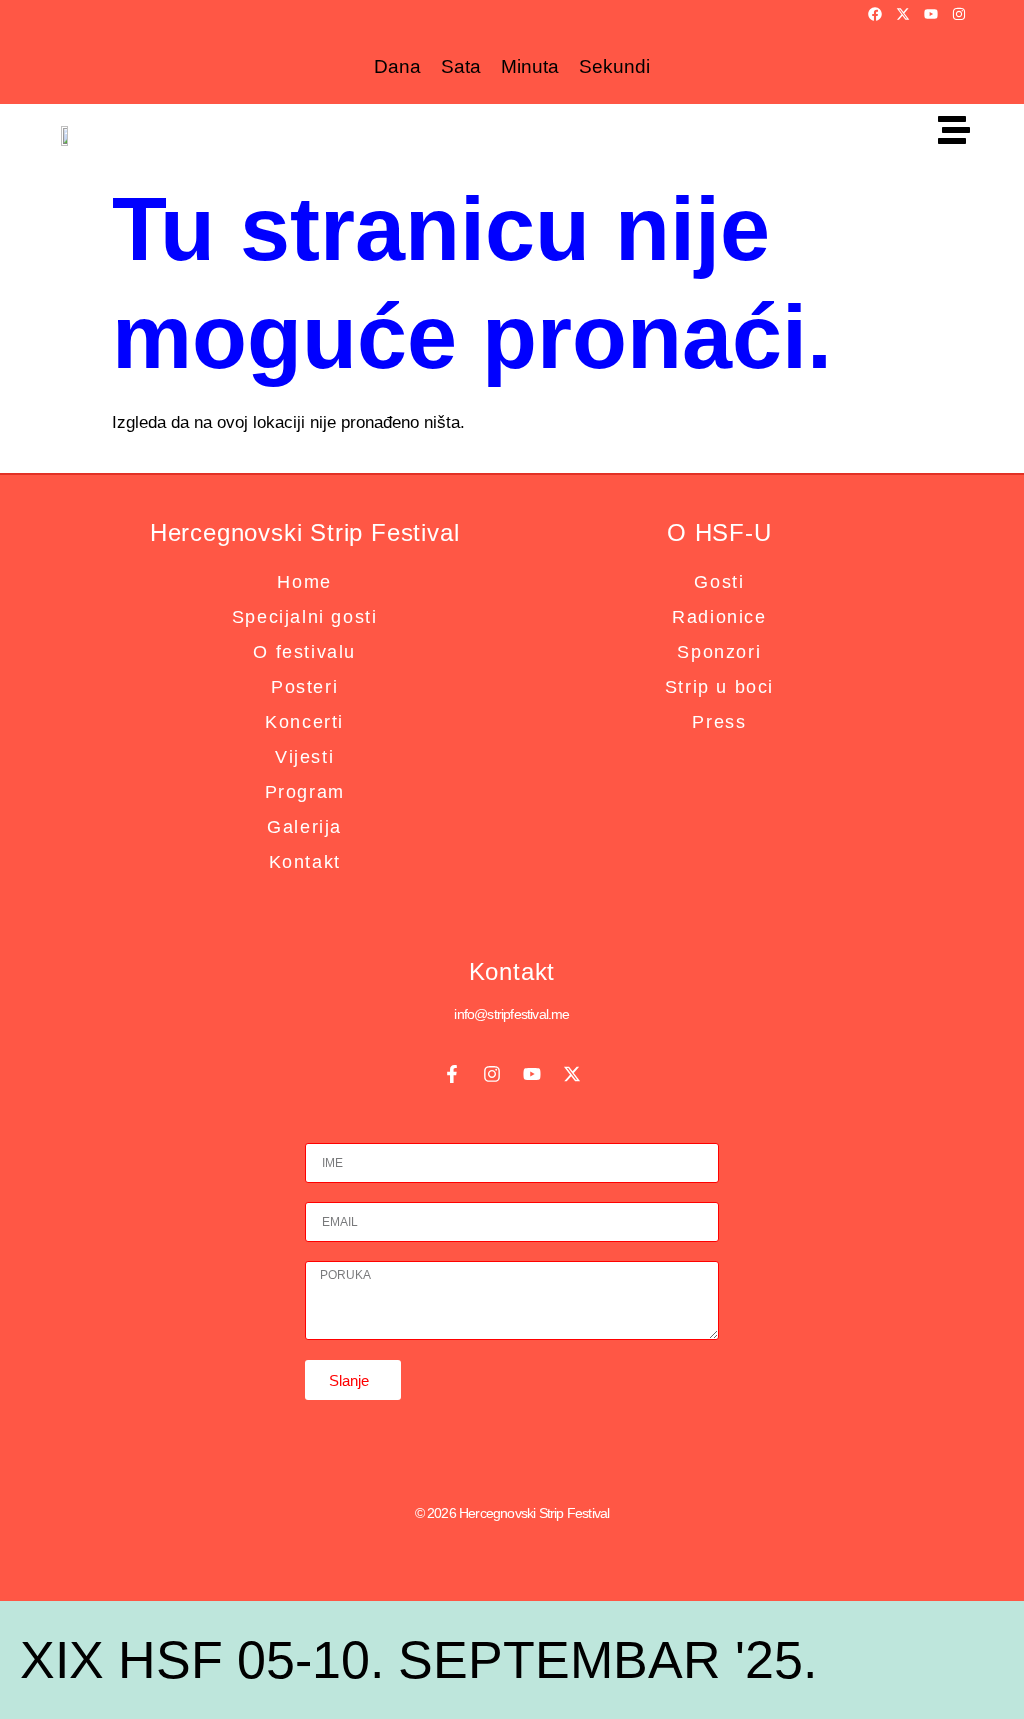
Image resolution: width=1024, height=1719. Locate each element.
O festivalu (304, 652)
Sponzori (719, 652)
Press (719, 722)
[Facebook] (875, 14)
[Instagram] (959, 14)
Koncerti (304, 722)
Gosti (719, 582)
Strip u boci (719, 687)
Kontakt (305, 862)
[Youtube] (931, 14)
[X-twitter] (903, 14)
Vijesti (304, 757)
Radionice (719, 617)
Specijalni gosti (305, 617)
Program (305, 792)
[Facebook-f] (452, 1074)
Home (304, 582)
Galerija (304, 827)
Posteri (304, 687)
